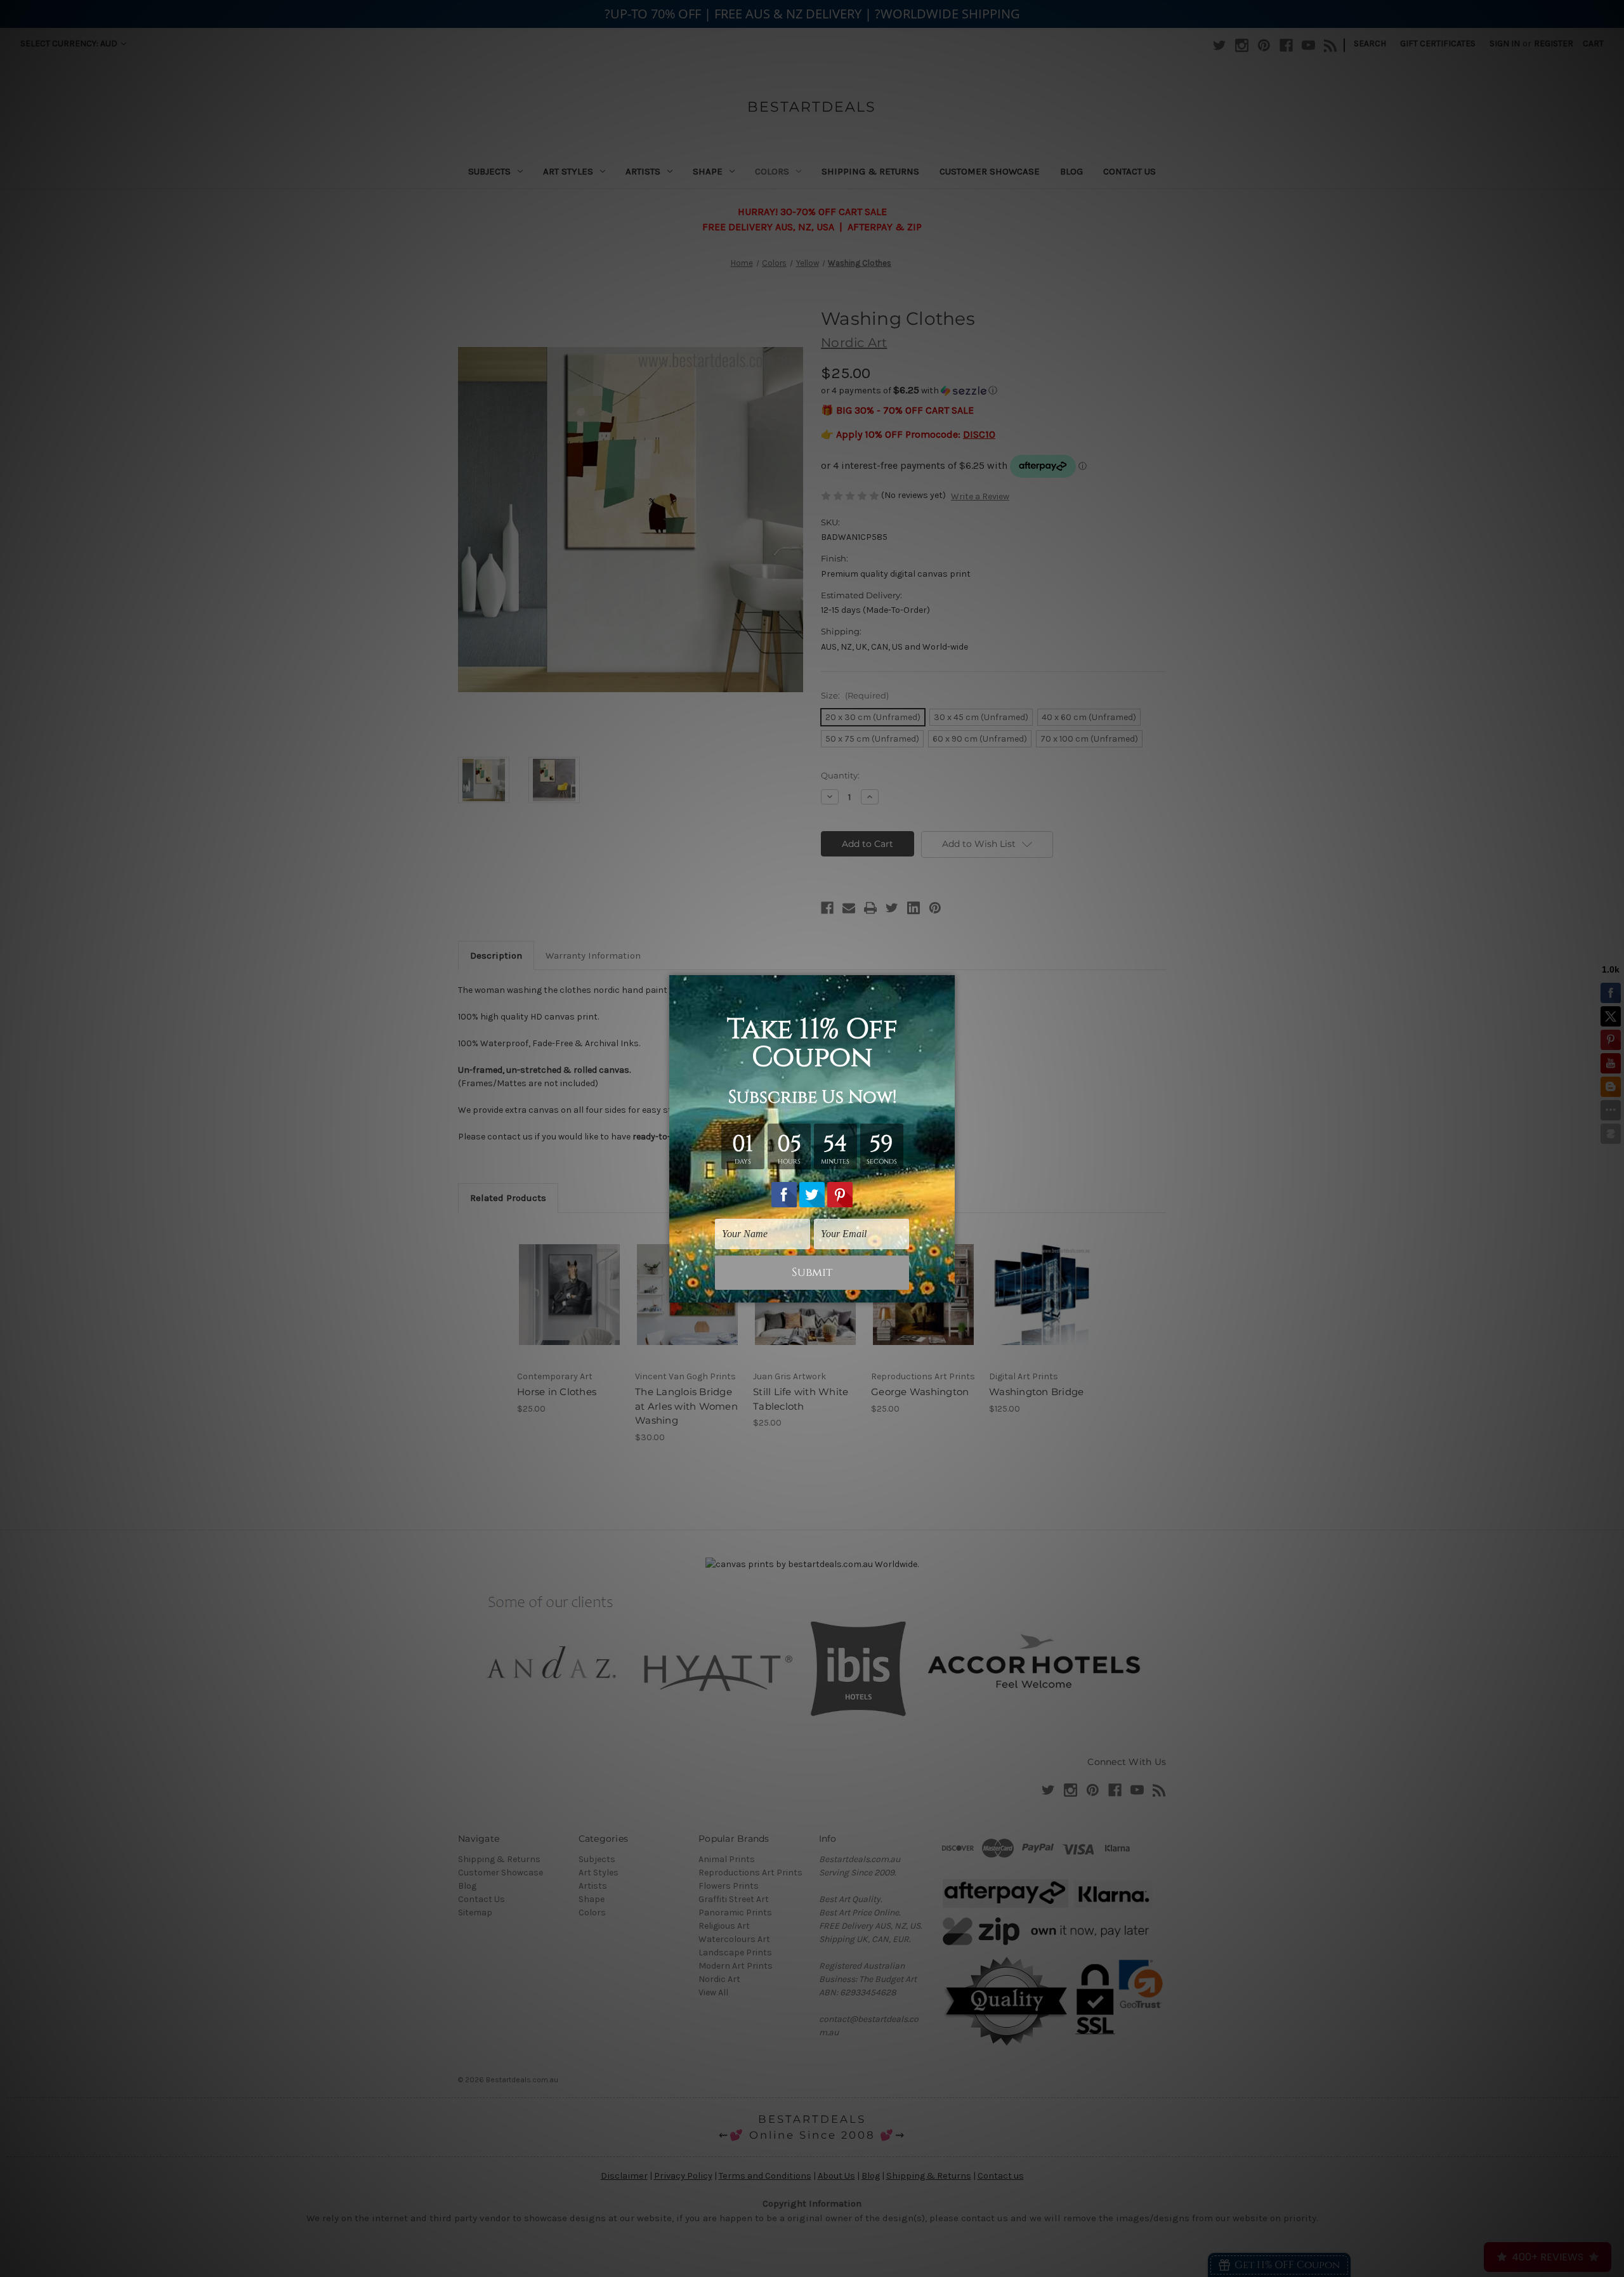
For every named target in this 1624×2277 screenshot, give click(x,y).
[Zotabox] (946, 1291)
